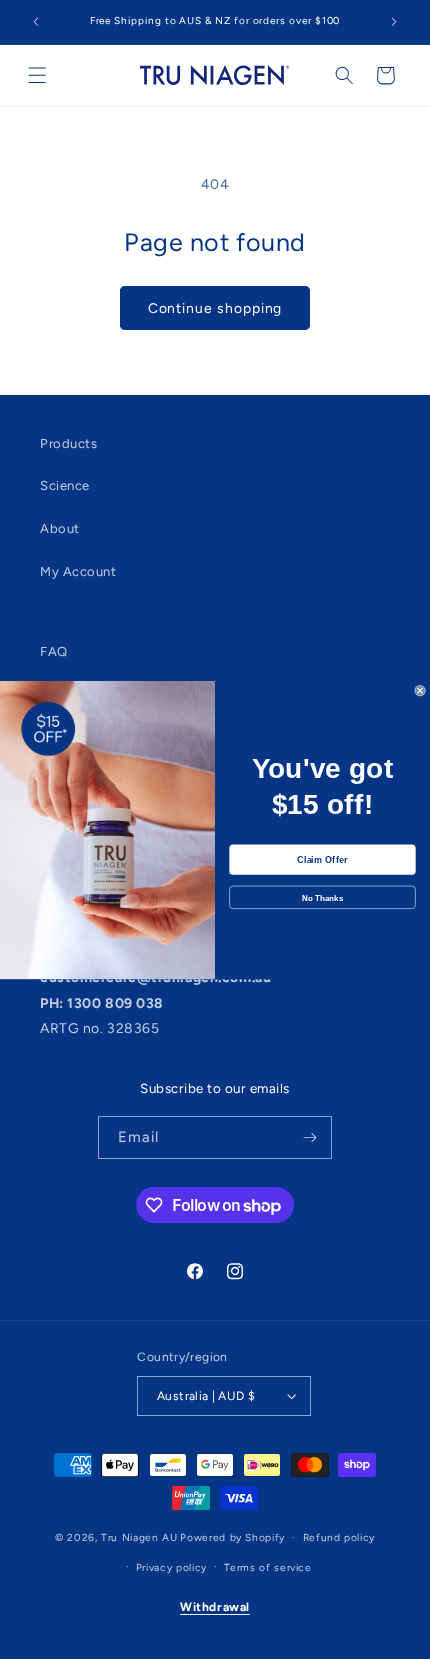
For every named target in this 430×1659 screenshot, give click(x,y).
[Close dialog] (420, 690)
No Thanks (322, 896)
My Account (78, 571)
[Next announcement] (394, 22)
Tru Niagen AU (139, 1537)
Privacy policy (171, 1567)
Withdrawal (215, 1607)
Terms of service (267, 1567)
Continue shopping (215, 308)
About (60, 528)
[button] (37, 75)
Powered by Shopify (232, 1537)
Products (68, 443)
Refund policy (339, 1537)
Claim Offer (322, 859)
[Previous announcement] (36, 22)
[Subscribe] (310, 1138)
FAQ (54, 651)
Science (65, 485)
